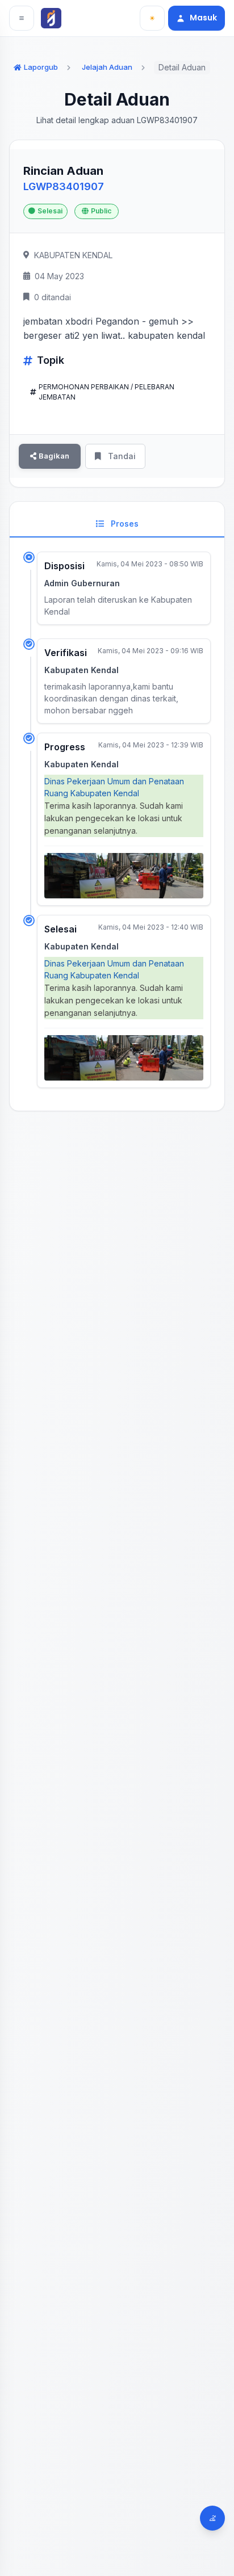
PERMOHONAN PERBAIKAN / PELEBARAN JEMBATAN (106, 392)
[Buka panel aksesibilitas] (212, 2518)
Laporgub (41, 67)
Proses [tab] (124, 524)
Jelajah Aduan (107, 67)
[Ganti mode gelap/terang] (152, 18)
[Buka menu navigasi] (22, 18)
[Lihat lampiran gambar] (124, 876)
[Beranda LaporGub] (53, 18)
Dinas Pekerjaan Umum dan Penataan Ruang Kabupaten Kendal (114, 787)
